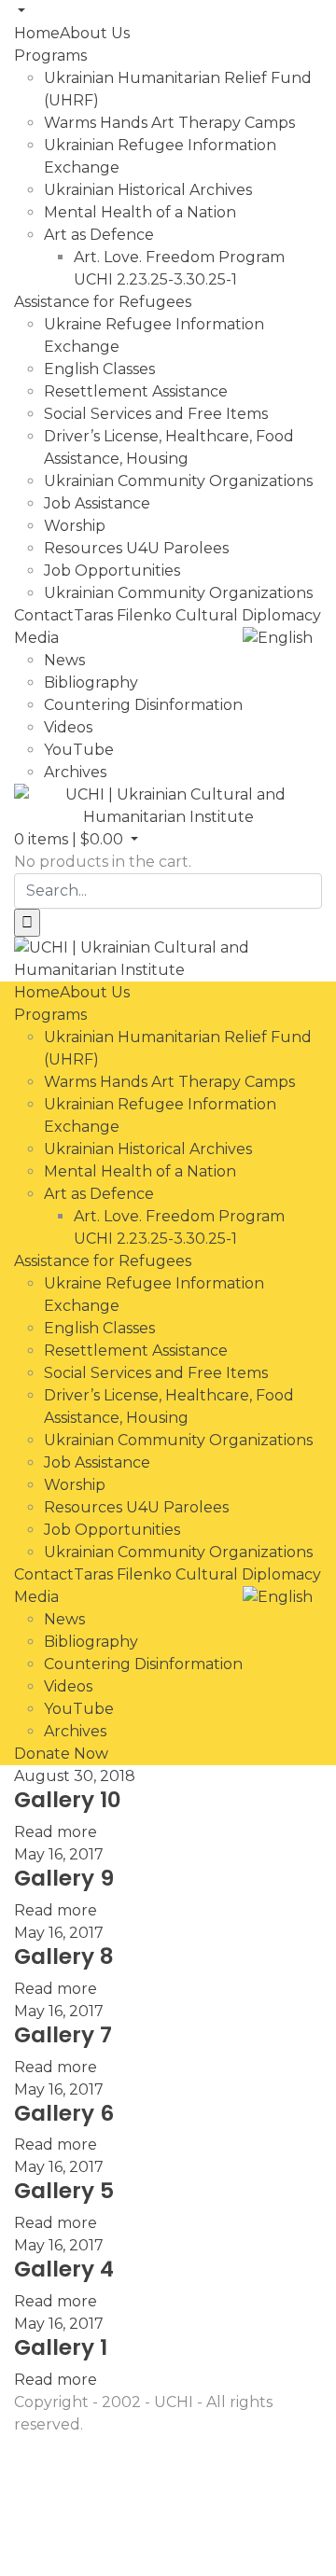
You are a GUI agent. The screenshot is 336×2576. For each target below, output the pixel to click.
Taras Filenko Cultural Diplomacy (197, 615)
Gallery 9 (64, 1878)
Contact (44, 615)
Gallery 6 (64, 2113)
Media (36, 638)
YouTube (79, 750)
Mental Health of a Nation (140, 212)
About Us (95, 33)
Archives (75, 772)
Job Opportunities (112, 571)
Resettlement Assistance (136, 391)
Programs (50, 56)
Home (37, 33)
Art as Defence (99, 235)
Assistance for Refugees (103, 302)
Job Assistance (97, 503)
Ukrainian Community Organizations (178, 481)
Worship (75, 526)
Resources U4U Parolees (136, 548)
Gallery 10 (68, 1800)
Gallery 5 (64, 2191)
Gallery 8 (64, 1956)
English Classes (99, 369)
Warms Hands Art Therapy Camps (169, 123)
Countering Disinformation (143, 705)
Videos (68, 727)
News (64, 660)
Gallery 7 (63, 2035)
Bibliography (91, 682)
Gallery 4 (64, 2269)
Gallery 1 (61, 2347)
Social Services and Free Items (156, 414)
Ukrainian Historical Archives (148, 190)
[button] (76, 839)
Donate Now (61, 1754)
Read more (56, 1832)
